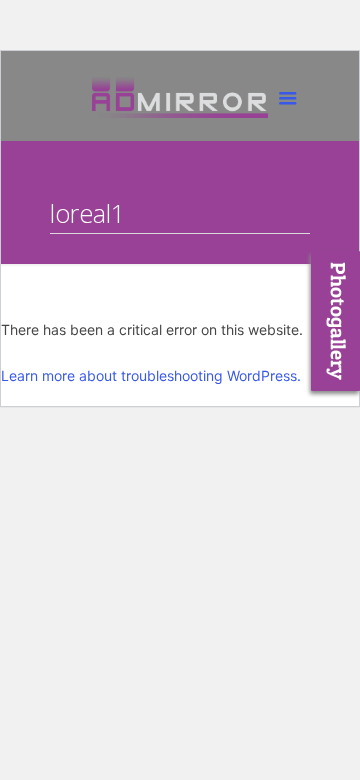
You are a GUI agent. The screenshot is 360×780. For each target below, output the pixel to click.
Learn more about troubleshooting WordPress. (151, 375)
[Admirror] (180, 101)
